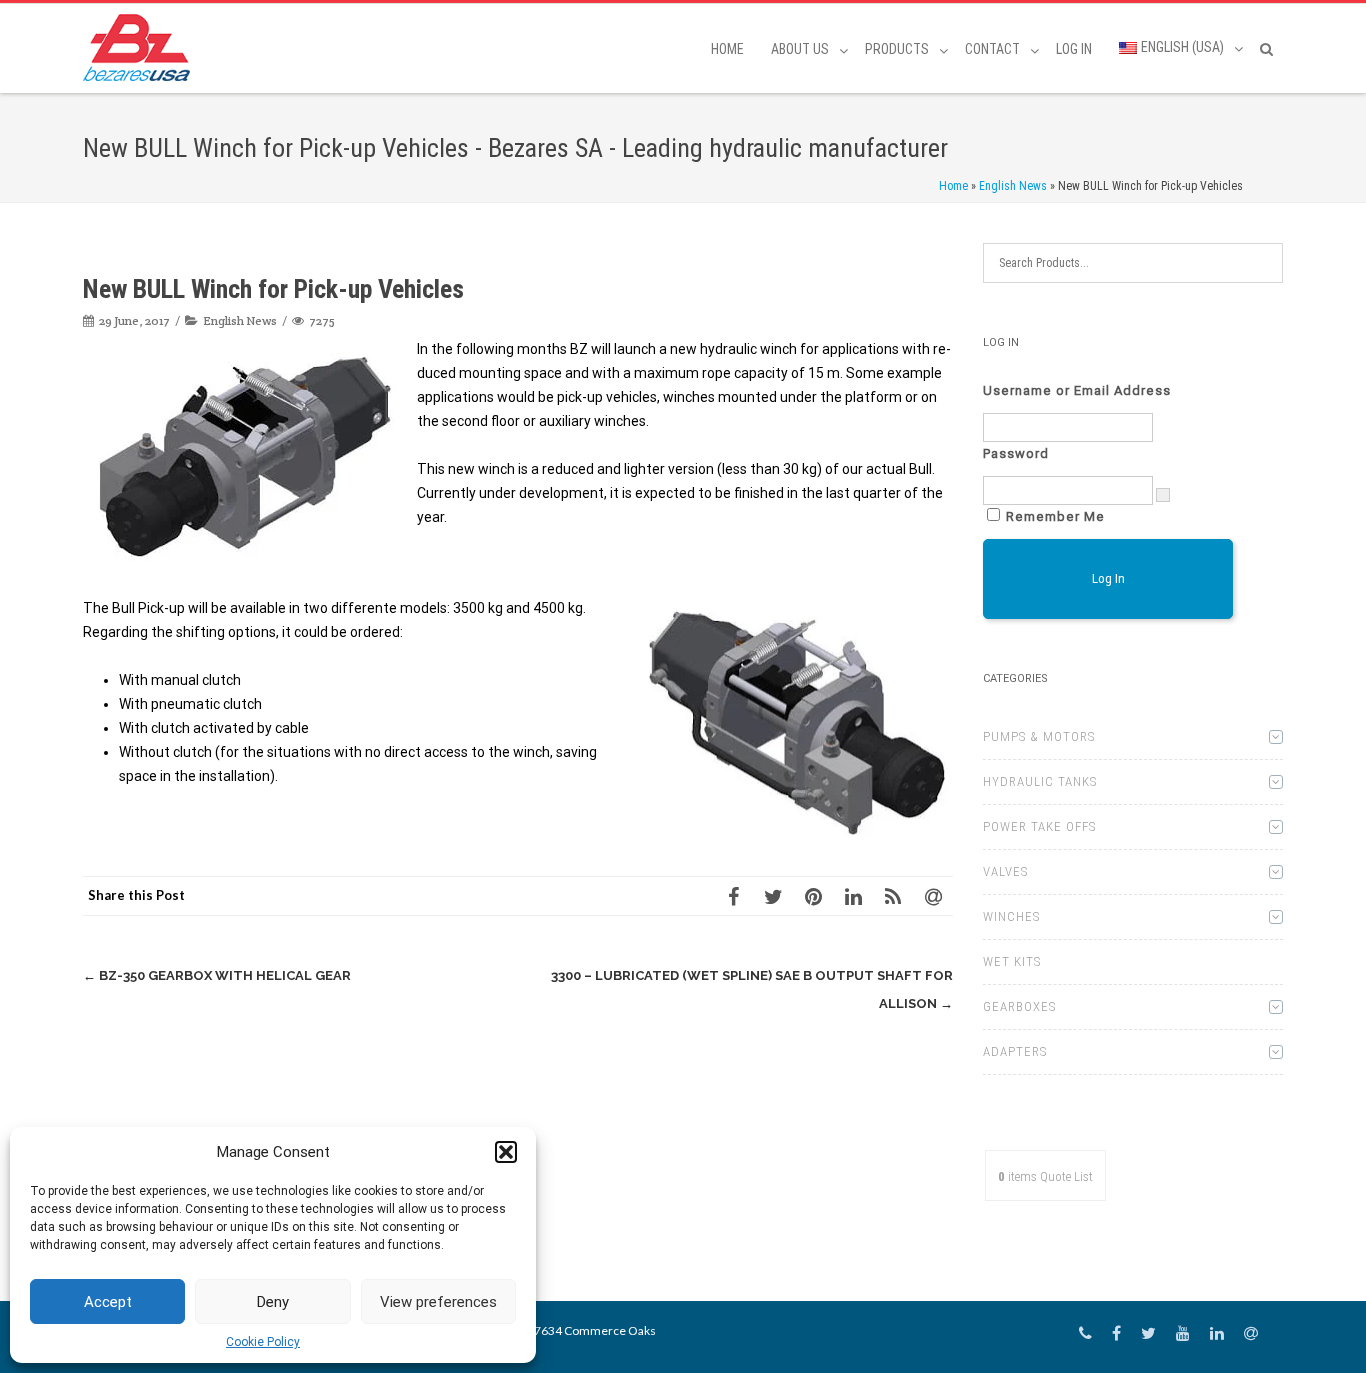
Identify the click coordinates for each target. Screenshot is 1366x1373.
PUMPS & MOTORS (1039, 736)
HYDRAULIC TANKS (1040, 781)
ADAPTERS (1015, 1051)
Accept (108, 1302)
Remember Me (1055, 516)
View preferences (438, 1302)
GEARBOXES (1019, 1006)
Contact (992, 49)
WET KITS (1012, 961)
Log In (1074, 49)
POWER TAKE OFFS (1039, 826)
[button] (506, 1152)
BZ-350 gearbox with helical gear (217, 975)
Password (1016, 453)
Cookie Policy (263, 1342)
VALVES (1005, 871)
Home (727, 49)
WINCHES (1011, 916)
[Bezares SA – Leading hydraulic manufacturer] (141, 47)
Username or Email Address (1077, 390)
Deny (273, 1302)
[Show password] (1163, 495)
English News (1013, 186)
